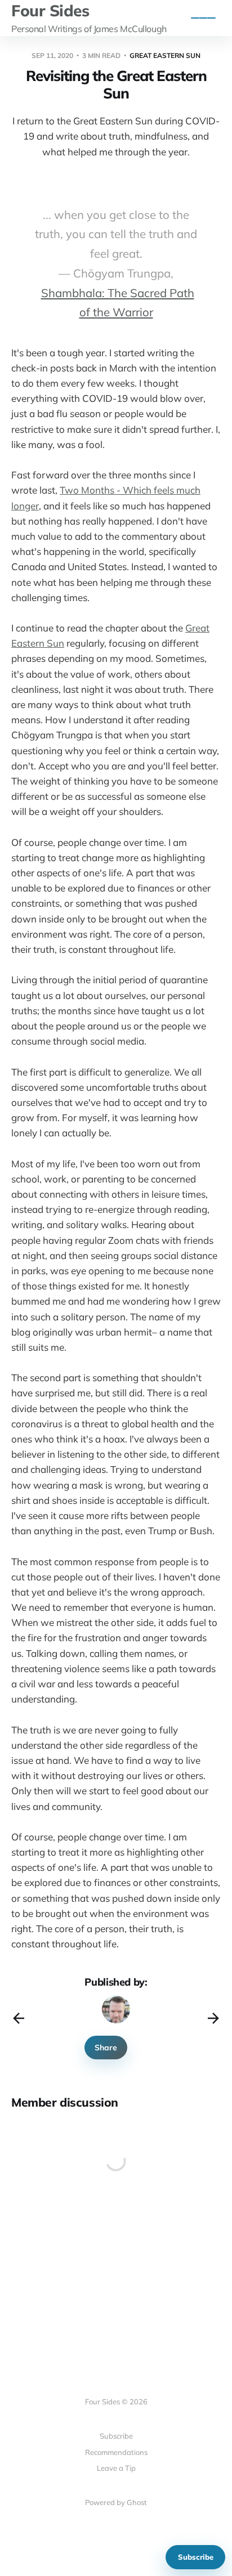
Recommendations (116, 2452)
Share (106, 2048)
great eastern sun (165, 55)
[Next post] (213, 2018)
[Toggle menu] (203, 18)
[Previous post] (19, 2018)
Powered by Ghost (116, 2502)
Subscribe (196, 2557)
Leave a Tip (116, 2468)
